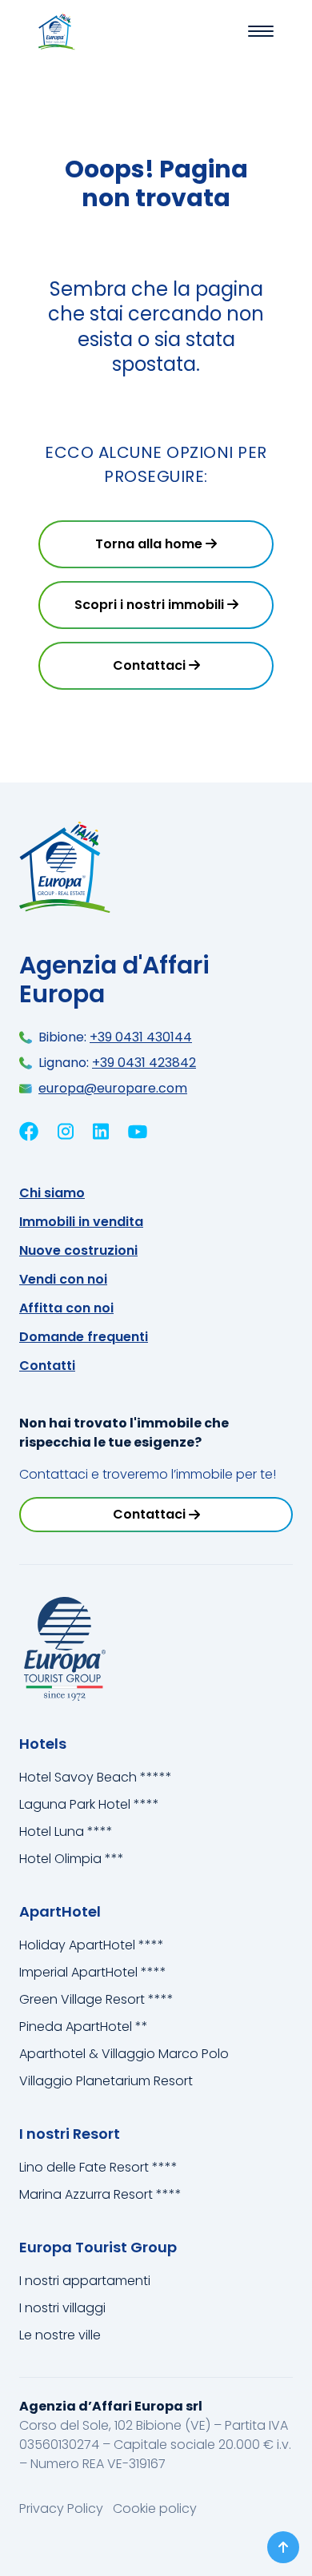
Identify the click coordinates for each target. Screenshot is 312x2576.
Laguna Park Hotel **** (89, 1804)
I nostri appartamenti (85, 2281)
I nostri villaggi (62, 2308)
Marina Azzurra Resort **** (100, 2194)
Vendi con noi (63, 1279)
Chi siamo (52, 1193)
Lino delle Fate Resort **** (98, 2167)
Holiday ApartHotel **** (92, 1945)
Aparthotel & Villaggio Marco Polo (124, 2054)
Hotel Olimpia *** (72, 1859)
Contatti (47, 1366)
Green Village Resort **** (96, 1999)
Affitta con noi (66, 1308)
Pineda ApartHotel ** (84, 2027)
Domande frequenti (84, 1337)
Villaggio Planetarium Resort (106, 2081)
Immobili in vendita (81, 1222)
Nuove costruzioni (78, 1250)
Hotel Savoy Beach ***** (96, 1777)
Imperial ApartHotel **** (93, 1972)
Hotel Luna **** (66, 1831)
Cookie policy (155, 2508)
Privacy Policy (63, 2508)
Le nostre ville (60, 2335)
